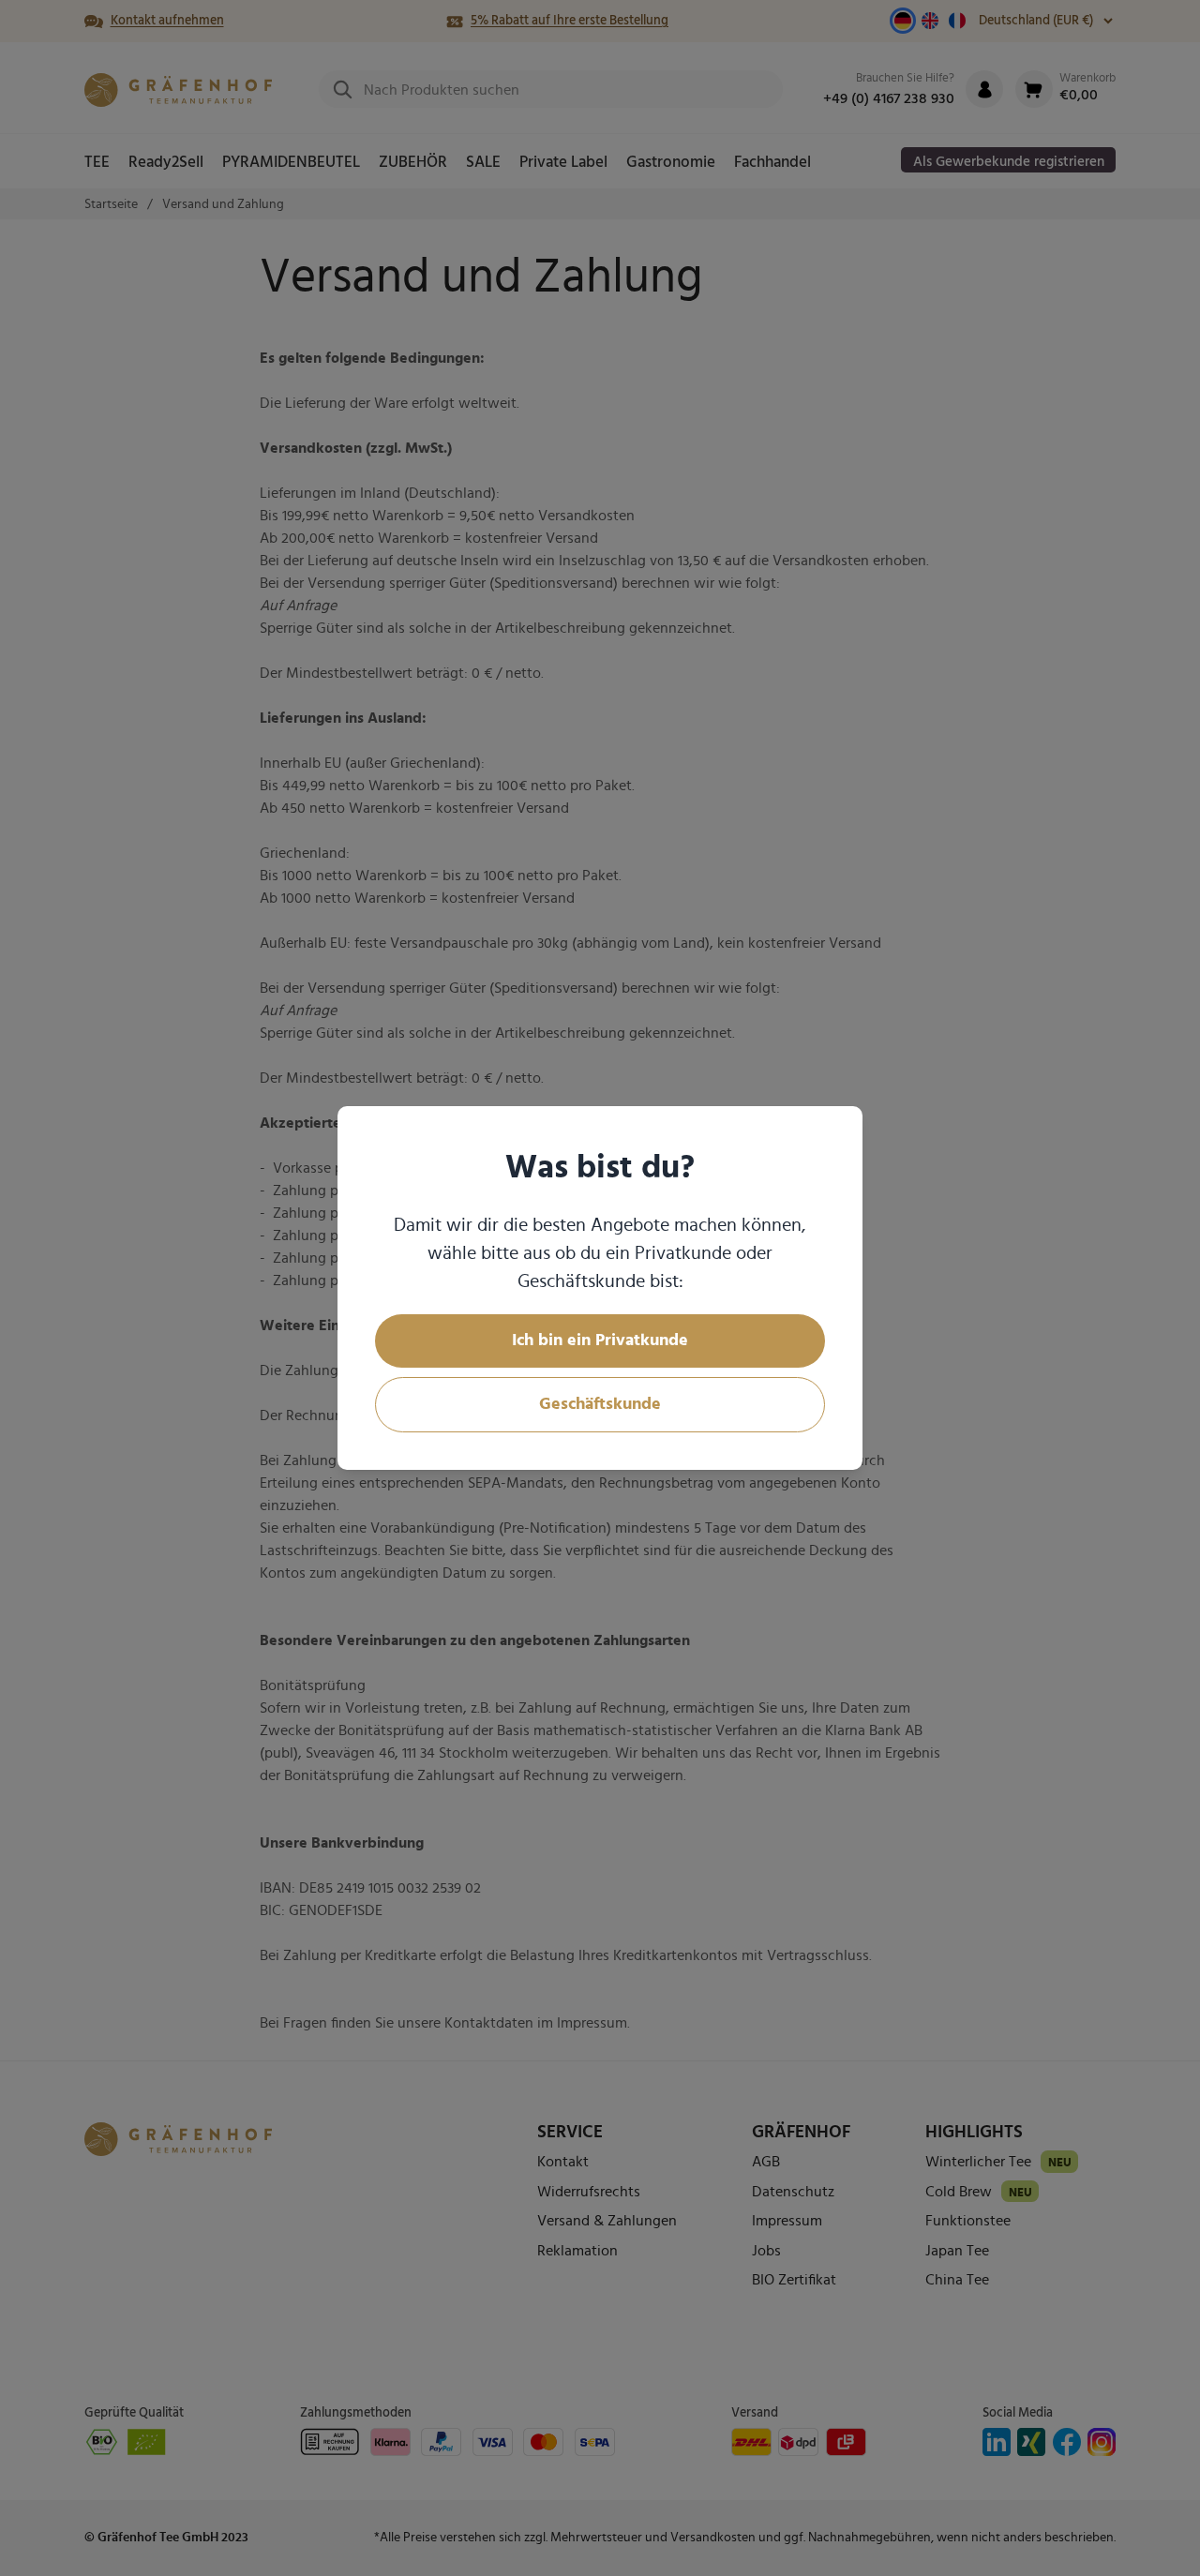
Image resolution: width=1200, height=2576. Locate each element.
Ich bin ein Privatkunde (600, 1340)
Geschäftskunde (600, 1404)
